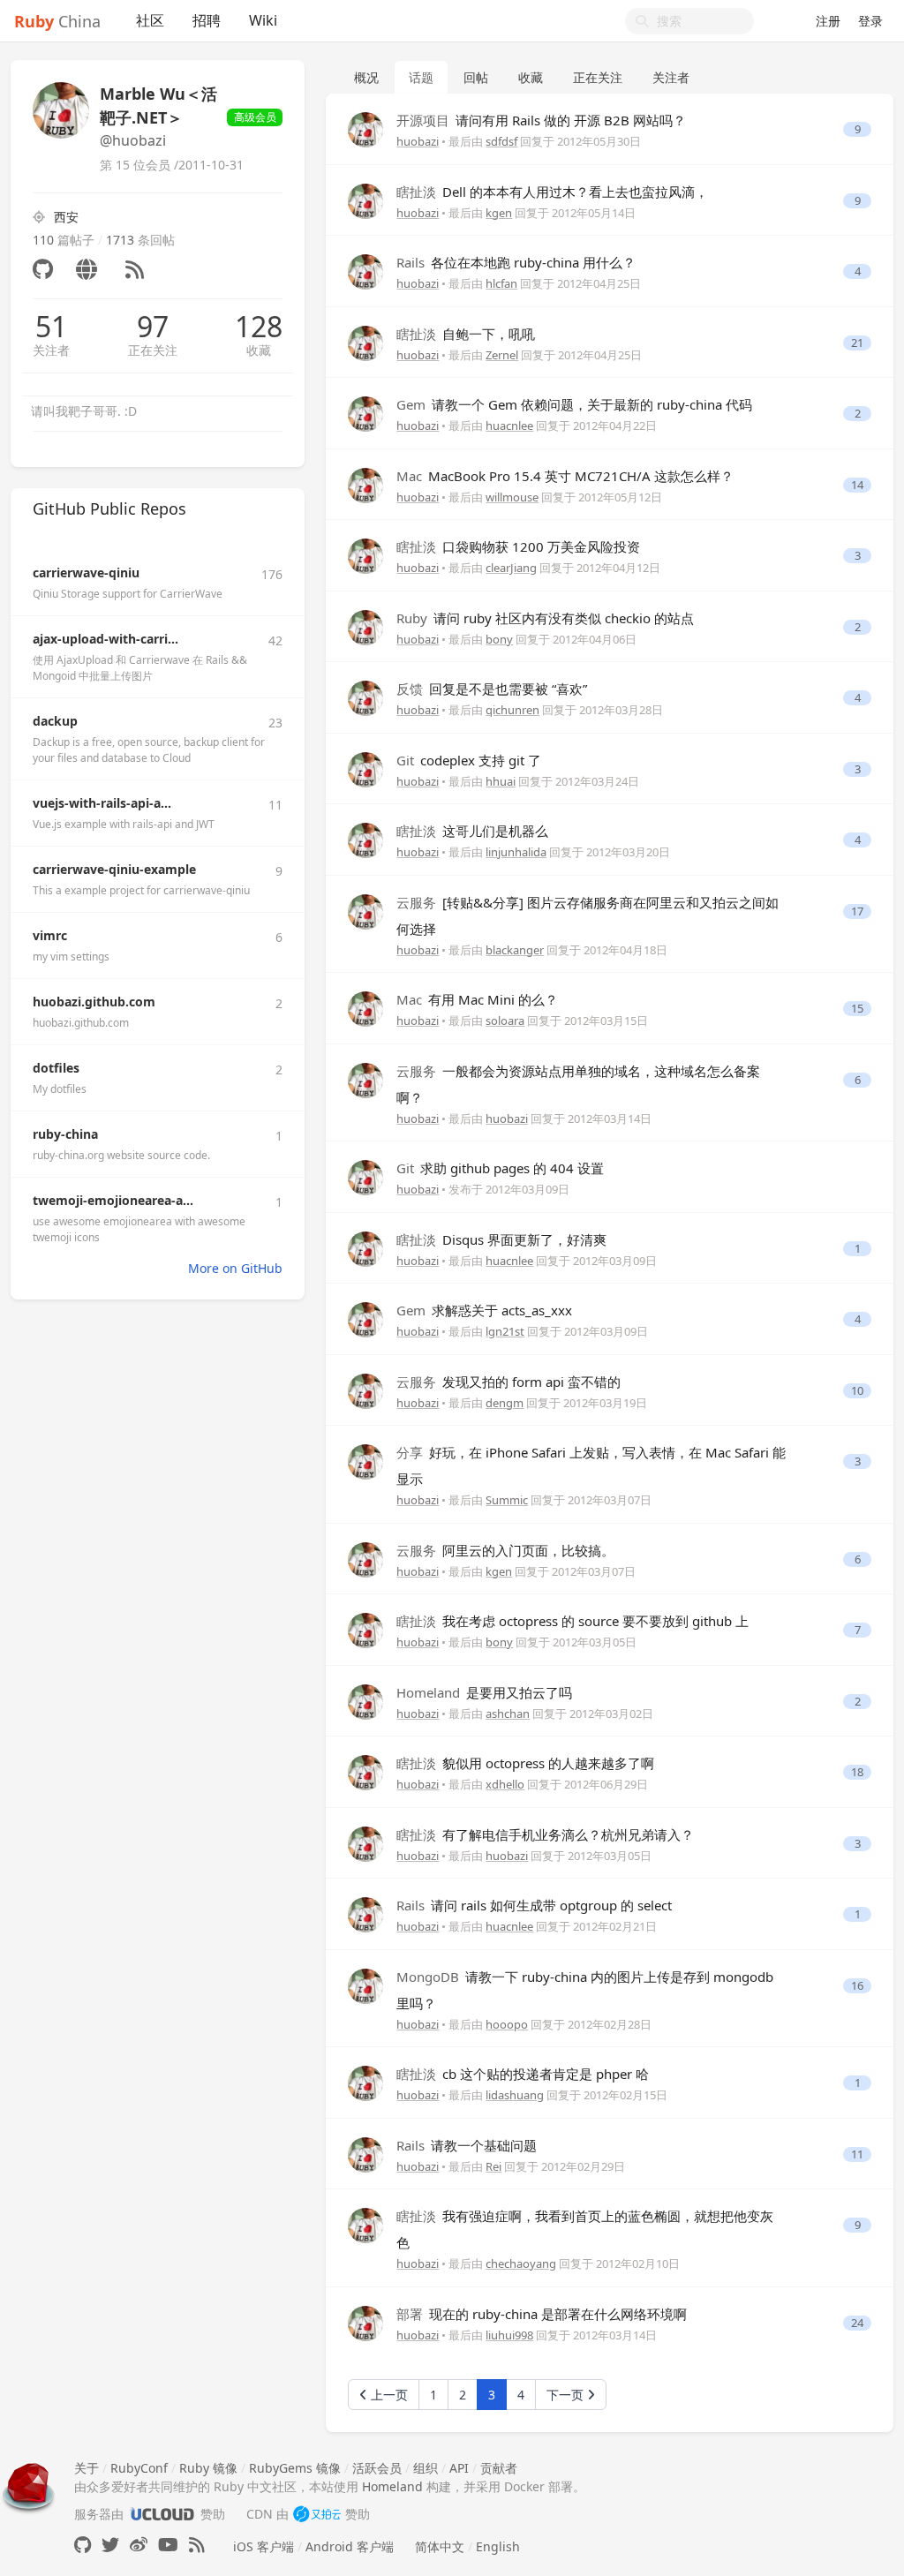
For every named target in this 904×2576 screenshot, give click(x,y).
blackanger (515, 950)
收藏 (259, 350)
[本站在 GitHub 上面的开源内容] (83, 2545)
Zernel (502, 355)
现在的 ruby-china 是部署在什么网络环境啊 (542, 2314)
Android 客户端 (350, 2546)
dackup (55, 721)
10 (857, 1391)
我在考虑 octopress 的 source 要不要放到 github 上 (573, 1621)
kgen (499, 213)
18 (857, 1772)
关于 (87, 2468)
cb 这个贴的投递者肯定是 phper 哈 (523, 2074)
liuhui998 (509, 2335)
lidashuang (515, 2095)
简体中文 (440, 2546)
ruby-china (65, 1134)
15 (857, 1009)
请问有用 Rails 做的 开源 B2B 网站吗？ (541, 120)
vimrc (50, 935)
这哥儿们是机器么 (472, 831)
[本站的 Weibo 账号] (139, 2545)
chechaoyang (521, 2263)
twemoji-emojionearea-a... (113, 1200)
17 (857, 911)
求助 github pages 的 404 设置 (500, 1168)
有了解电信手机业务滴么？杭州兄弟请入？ (545, 1834)
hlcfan (501, 283)
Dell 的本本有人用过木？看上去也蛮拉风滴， (552, 192)
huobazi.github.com (94, 1002)
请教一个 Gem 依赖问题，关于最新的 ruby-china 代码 (574, 404)
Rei (493, 2166)
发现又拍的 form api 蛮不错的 (508, 1382)
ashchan (508, 1714)
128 (259, 327)
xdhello (505, 1784)
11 (857, 2154)
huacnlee (509, 426)
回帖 (476, 77)
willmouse (512, 497)
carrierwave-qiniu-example (114, 869)
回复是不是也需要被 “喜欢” (492, 689)
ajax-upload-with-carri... (105, 639)
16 (857, 1986)
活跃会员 (377, 2468)
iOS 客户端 (264, 2546)
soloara (505, 1021)
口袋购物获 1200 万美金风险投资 (518, 546)
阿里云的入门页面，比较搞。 (505, 1550)
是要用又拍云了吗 (484, 1692)
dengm (505, 1403)
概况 (366, 77)
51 (51, 327)
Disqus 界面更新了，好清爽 (501, 1239)
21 (857, 343)
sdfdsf (501, 141)
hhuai (501, 781)
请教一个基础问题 (467, 2145)
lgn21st (505, 1331)
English (498, 2546)
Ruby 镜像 (208, 2468)
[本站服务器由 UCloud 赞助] (162, 2514)
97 (153, 327)
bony (499, 639)
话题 (421, 77)
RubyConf (139, 2468)
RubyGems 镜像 (295, 2468)
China (57, 21)
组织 (426, 2468)
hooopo (507, 2024)
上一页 (388, 2395)
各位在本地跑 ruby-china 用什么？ (516, 262)
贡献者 (499, 2468)
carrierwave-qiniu (86, 572)
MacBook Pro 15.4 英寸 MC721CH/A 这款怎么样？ (565, 476)
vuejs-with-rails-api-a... (102, 803)
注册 (828, 21)
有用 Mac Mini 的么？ (477, 999)
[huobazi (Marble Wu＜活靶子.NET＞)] (365, 128)
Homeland (392, 2486)
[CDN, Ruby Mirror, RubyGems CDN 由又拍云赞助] (317, 2514)
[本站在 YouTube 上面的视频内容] (168, 2545)
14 (857, 485)
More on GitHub (235, 1268)
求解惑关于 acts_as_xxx (484, 1310)
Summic (507, 1500)
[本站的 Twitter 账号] (110, 2545)
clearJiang (511, 568)
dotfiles (56, 1068)
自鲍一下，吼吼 (466, 334)
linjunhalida (516, 852)
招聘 (207, 20)
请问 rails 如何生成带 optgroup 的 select (534, 1905)
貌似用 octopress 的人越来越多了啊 (525, 1763)
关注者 (51, 350)
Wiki (263, 20)
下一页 (567, 2395)
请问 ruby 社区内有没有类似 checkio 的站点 (545, 618)
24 (857, 2323)
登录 (870, 21)
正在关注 (153, 350)
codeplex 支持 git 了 (469, 760)
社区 (150, 20)
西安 (66, 217)
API (459, 2468)
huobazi (418, 141)
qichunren (512, 710)
